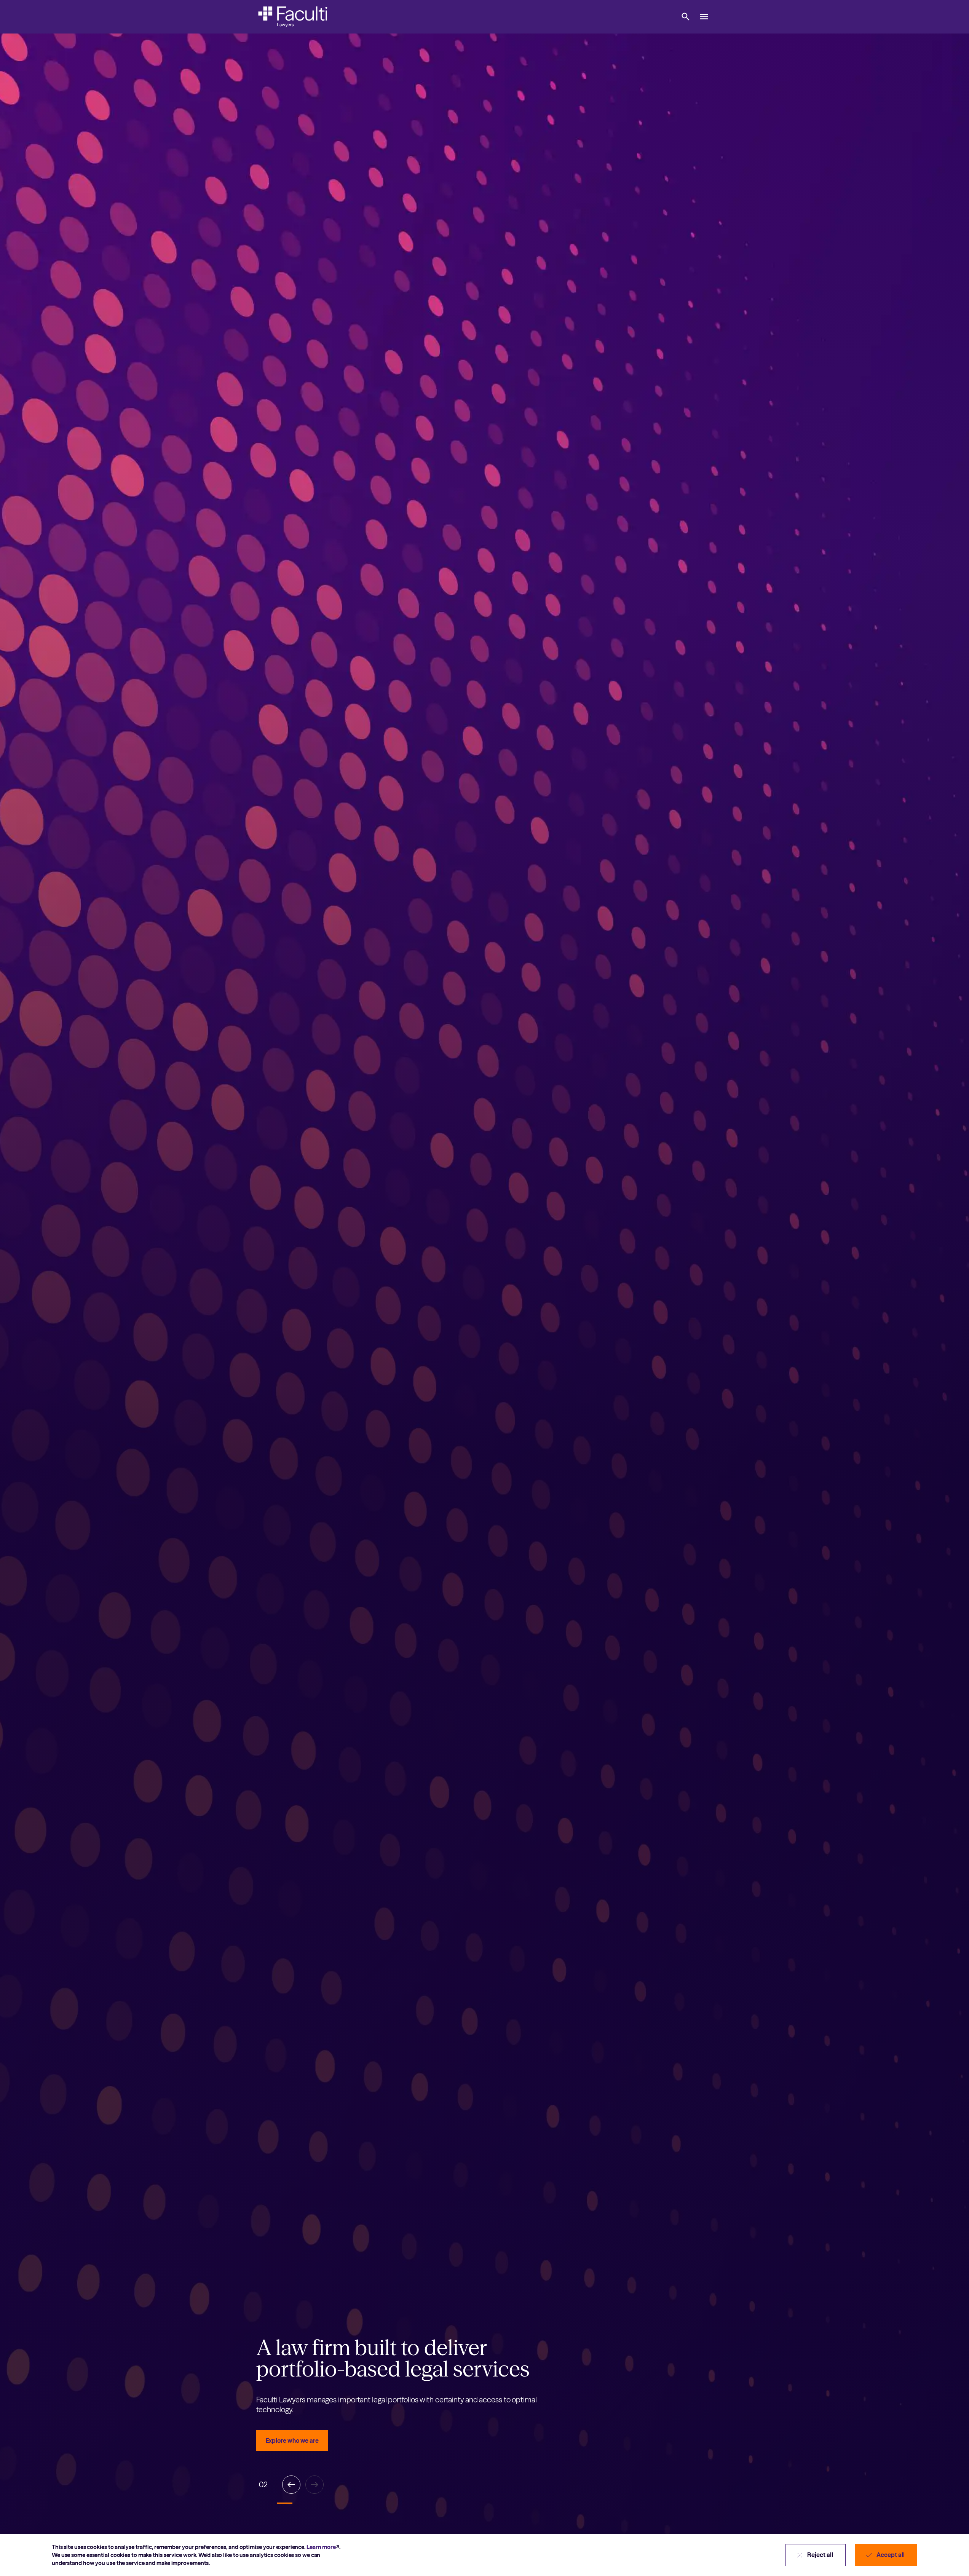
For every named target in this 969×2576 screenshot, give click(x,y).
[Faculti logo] (293, 17)
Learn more (321, 2547)
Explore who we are (292, 2440)
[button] (686, 17)
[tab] (267, 2503)
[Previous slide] (291, 2485)
